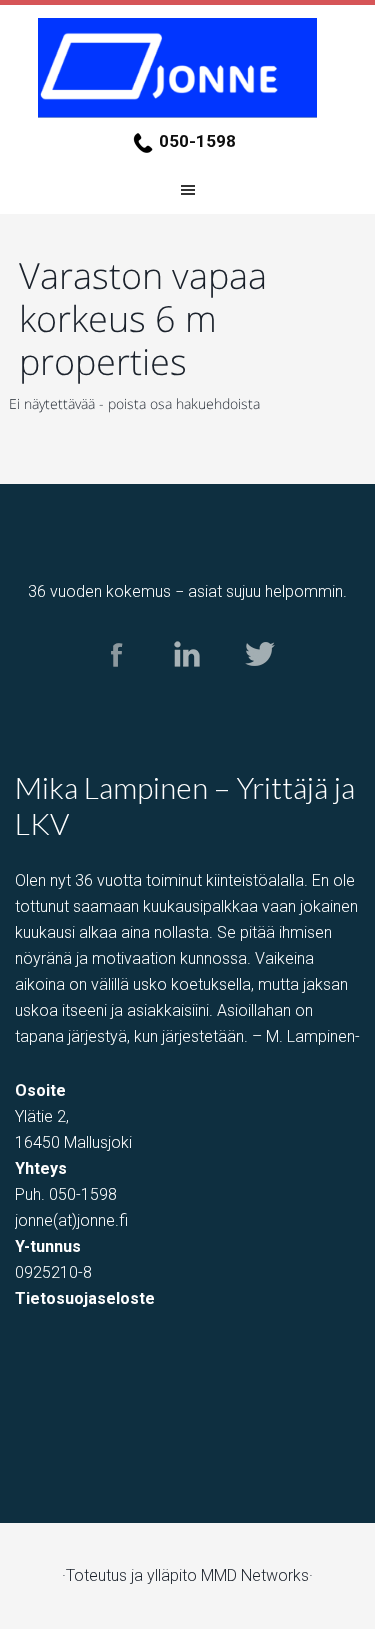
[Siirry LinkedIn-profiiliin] (187, 685)
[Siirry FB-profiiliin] (116, 685)
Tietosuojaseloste (85, 1298)
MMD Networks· (257, 1575)
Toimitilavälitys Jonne (188, 68)
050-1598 (197, 141)
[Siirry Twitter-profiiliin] (258, 685)
